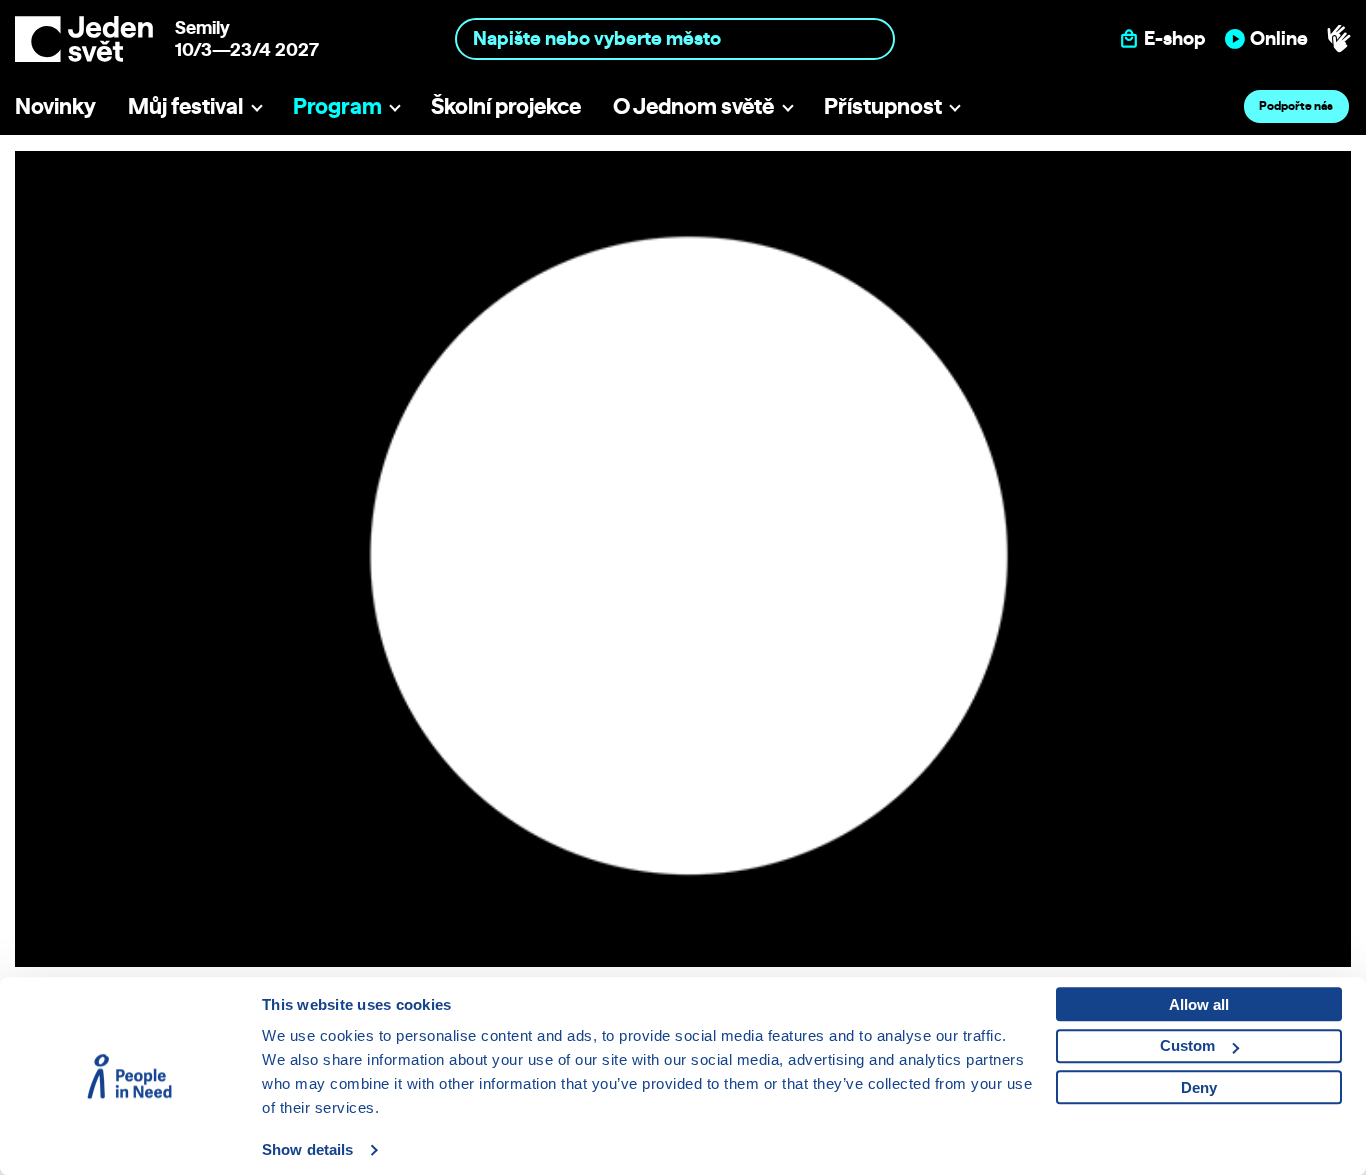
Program (337, 105)
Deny (1199, 1087)
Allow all (1199, 1004)
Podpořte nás (1296, 105)
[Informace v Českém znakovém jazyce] (1339, 39)
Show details (307, 1149)
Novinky (55, 105)
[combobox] (674, 38)
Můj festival (185, 105)
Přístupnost (883, 105)
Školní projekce (506, 105)
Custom (1187, 1045)
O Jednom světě (693, 105)
